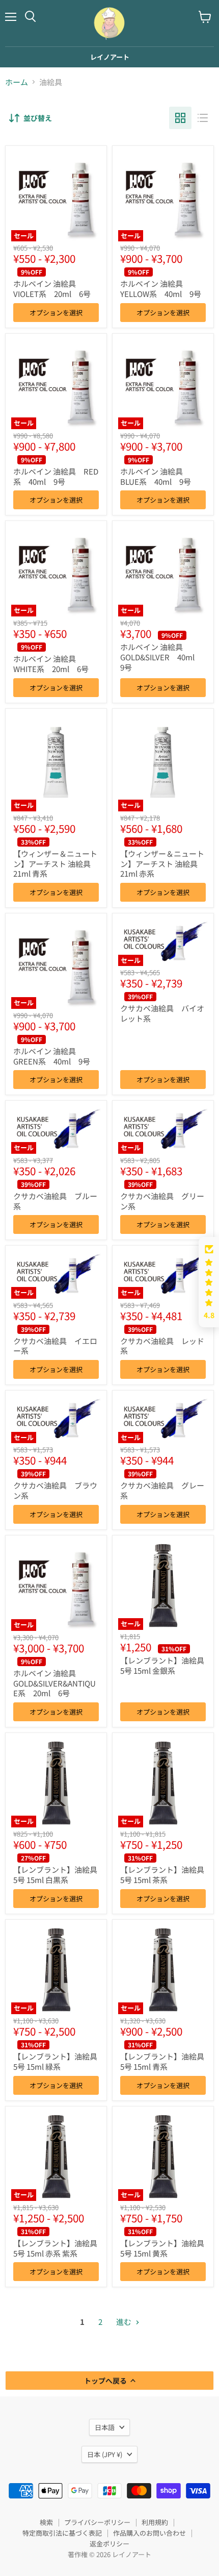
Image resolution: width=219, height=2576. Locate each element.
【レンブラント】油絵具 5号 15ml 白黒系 (55, 1875)
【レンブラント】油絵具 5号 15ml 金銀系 (162, 1665)
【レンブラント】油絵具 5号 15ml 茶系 (162, 1875)
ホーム (17, 82)
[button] (209, 1282)
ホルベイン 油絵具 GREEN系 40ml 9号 (52, 1056)
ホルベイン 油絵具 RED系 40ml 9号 (56, 476)
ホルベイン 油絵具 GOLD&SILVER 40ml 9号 (161, 657)
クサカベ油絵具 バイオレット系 (162, 1013)
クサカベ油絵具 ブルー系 (55, 1201)
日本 (105, 2454)
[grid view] (180, 118)
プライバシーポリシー (97, 2522)
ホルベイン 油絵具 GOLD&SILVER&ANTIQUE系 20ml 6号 (54, 1683)
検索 (46, 2522)
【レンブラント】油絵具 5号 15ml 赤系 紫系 (55, 2248)
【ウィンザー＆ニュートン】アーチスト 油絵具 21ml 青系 (55, 863)
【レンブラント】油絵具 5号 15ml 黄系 (162, 2248)
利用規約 (155, 2522)
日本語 (105, 2427)
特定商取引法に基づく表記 (62, 2533)
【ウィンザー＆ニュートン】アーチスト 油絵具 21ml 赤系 (162, 863)
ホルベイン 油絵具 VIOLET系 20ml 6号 (52, 289)
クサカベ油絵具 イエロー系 (55, 1346)
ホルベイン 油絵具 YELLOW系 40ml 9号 (161, 289)
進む (125, 2322)
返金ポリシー (109, 2544)
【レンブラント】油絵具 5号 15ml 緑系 (55, 2061)
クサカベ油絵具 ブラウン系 (55, 1490)
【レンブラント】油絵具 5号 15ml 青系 (162, 2061)
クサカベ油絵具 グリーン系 (162, 1201)
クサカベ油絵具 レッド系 (162, 1346)
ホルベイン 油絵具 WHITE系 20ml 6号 (51, 664)
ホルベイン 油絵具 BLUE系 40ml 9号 (156, 476)
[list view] (203, 118)
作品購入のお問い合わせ (149, 2533)
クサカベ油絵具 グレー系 (162, 1490)
